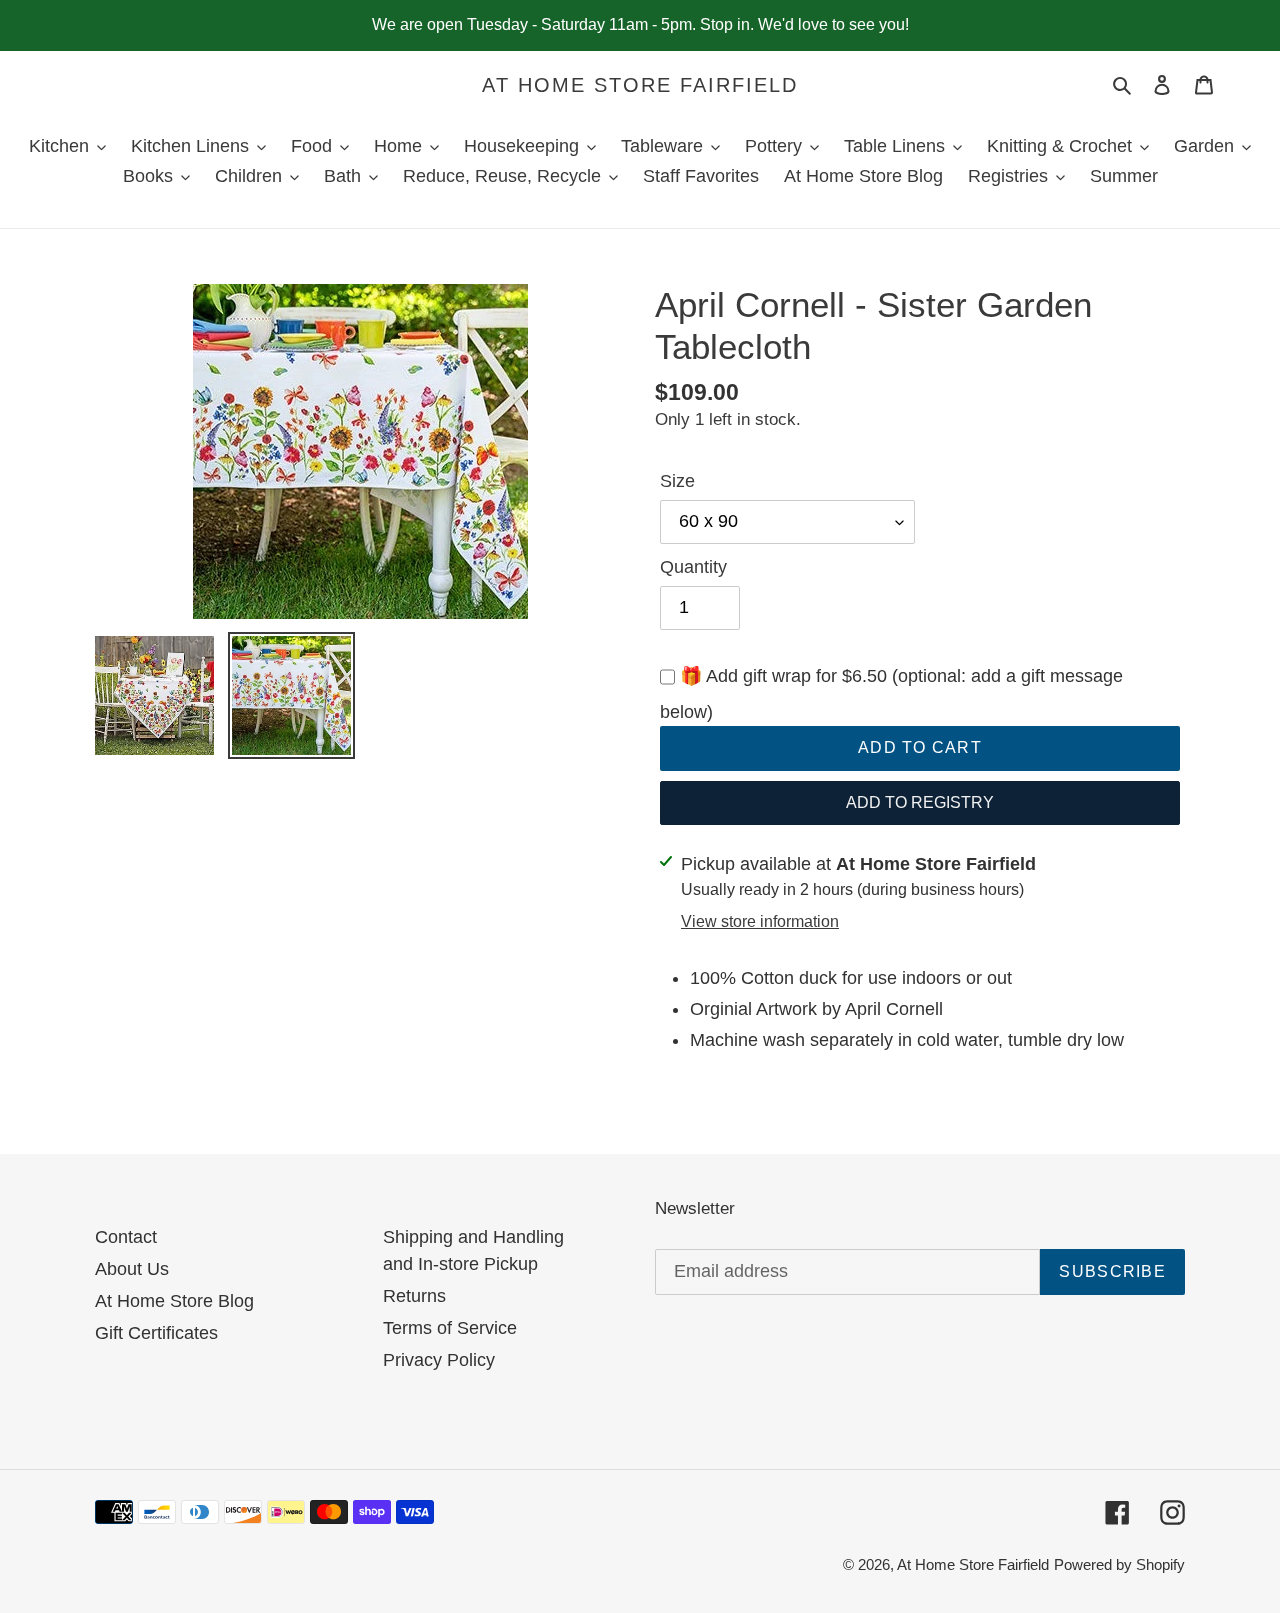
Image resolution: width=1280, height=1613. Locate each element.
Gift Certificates (156, 1333)
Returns (414, 1296)
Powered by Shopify (1119, 1564)
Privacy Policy (439, 1360)
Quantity (693, 567)
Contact (126, 1237)
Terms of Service (450, 1328)
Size (677, 481)
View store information (760, 921)
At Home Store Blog (174, 1301)
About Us (132, 1269)
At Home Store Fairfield (640, 85)
